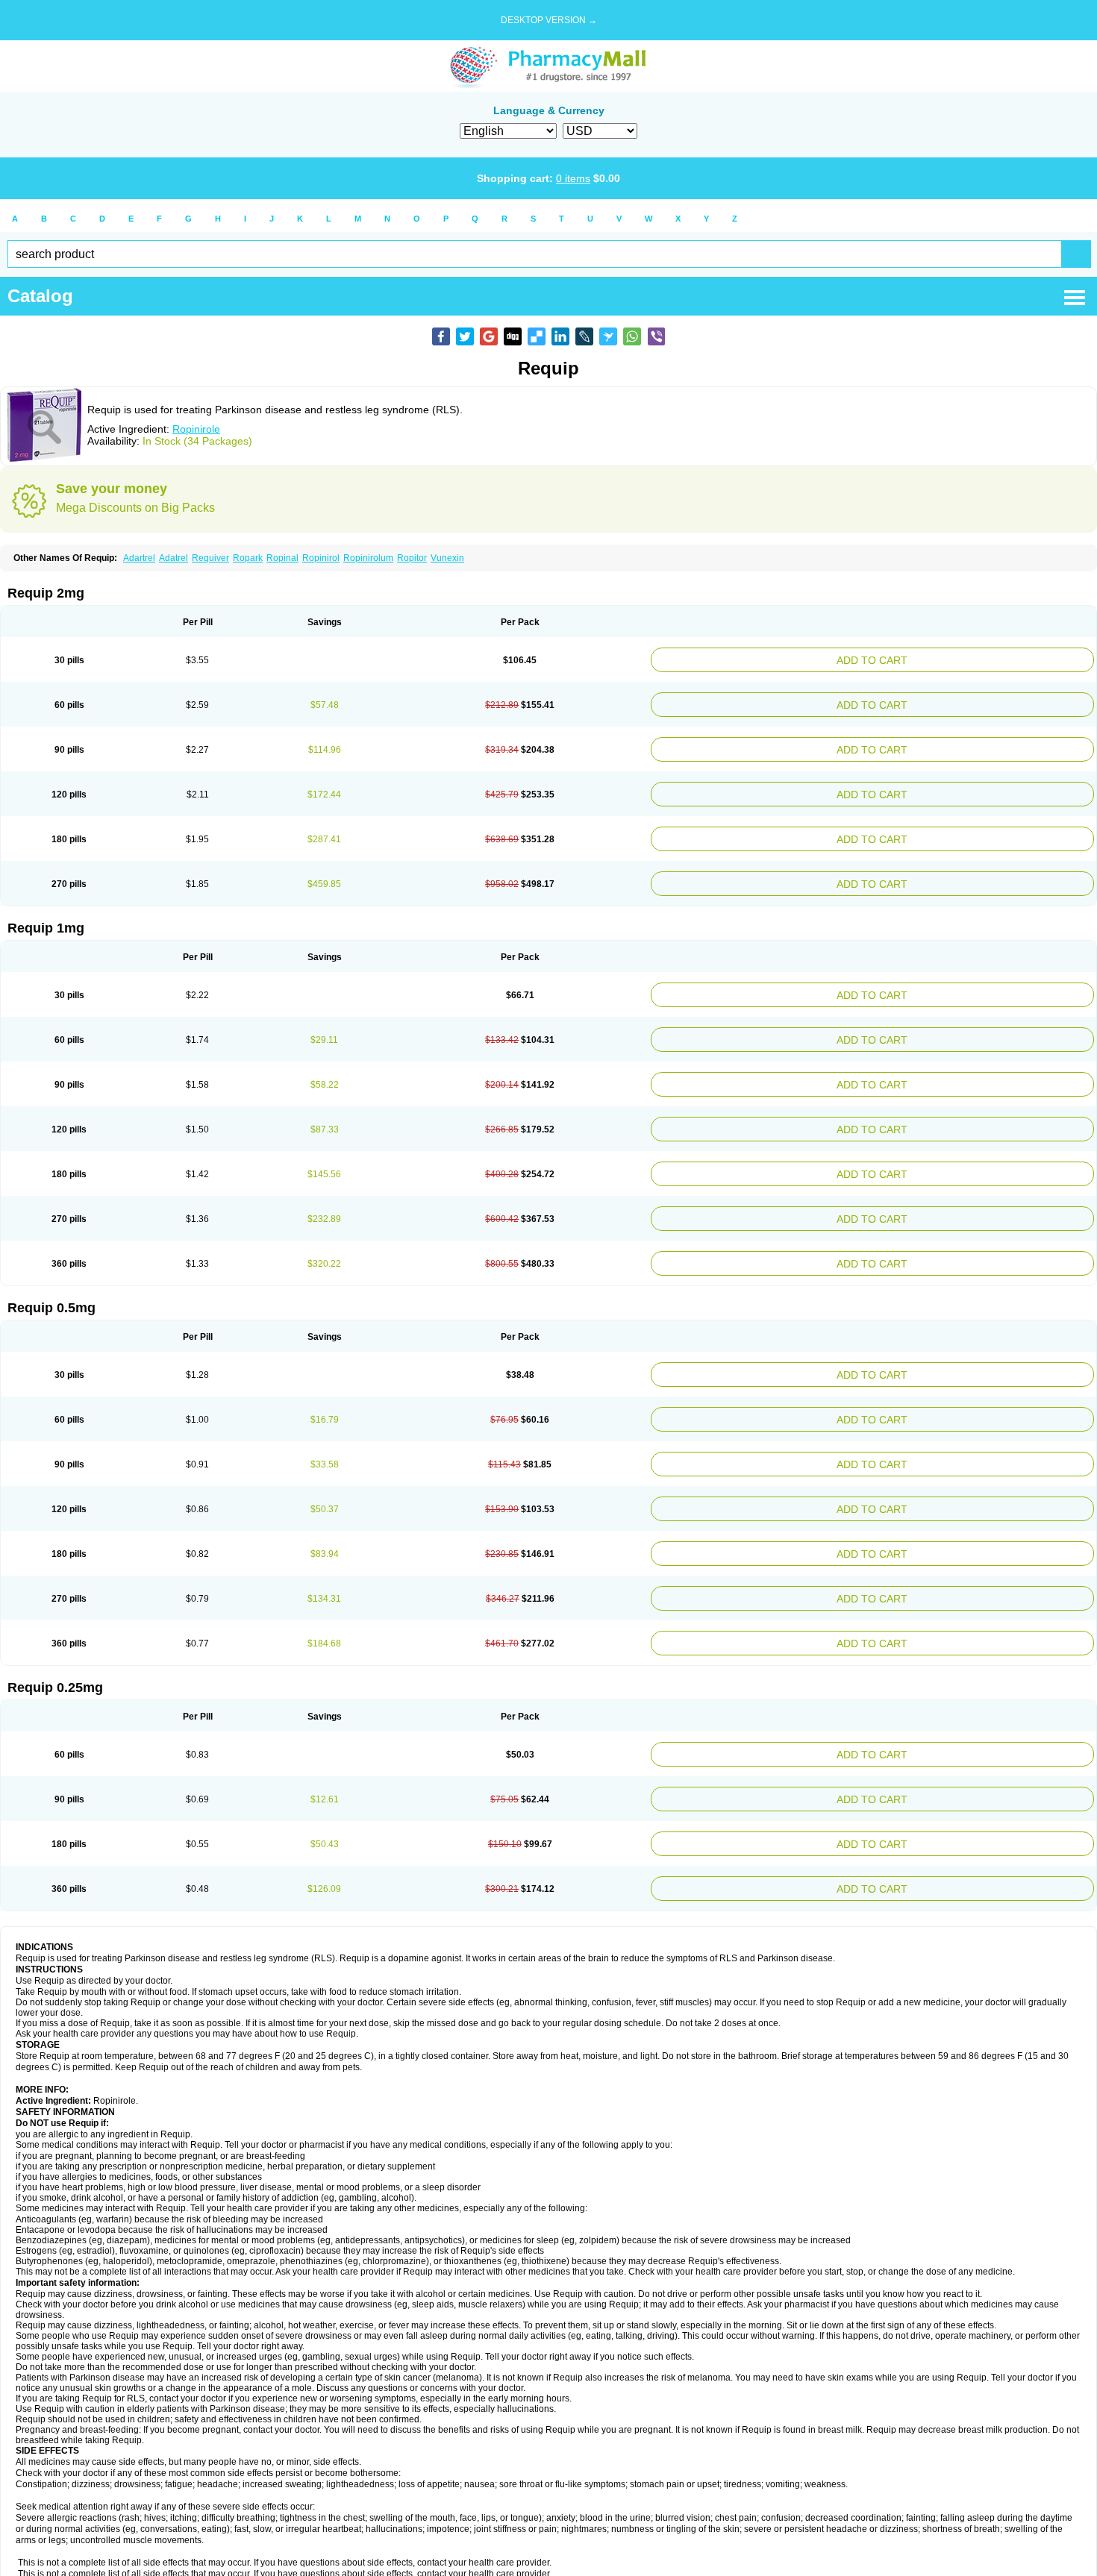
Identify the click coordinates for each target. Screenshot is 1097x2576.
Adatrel (174, 558)
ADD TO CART (949, 658)
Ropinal (282, 558)
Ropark (248, 558)
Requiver (210, 558)
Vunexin (447, 558)
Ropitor (412, 558)
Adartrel (139, 558)
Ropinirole (196, 429)
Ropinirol (321, 558)
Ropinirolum (368, 558)
